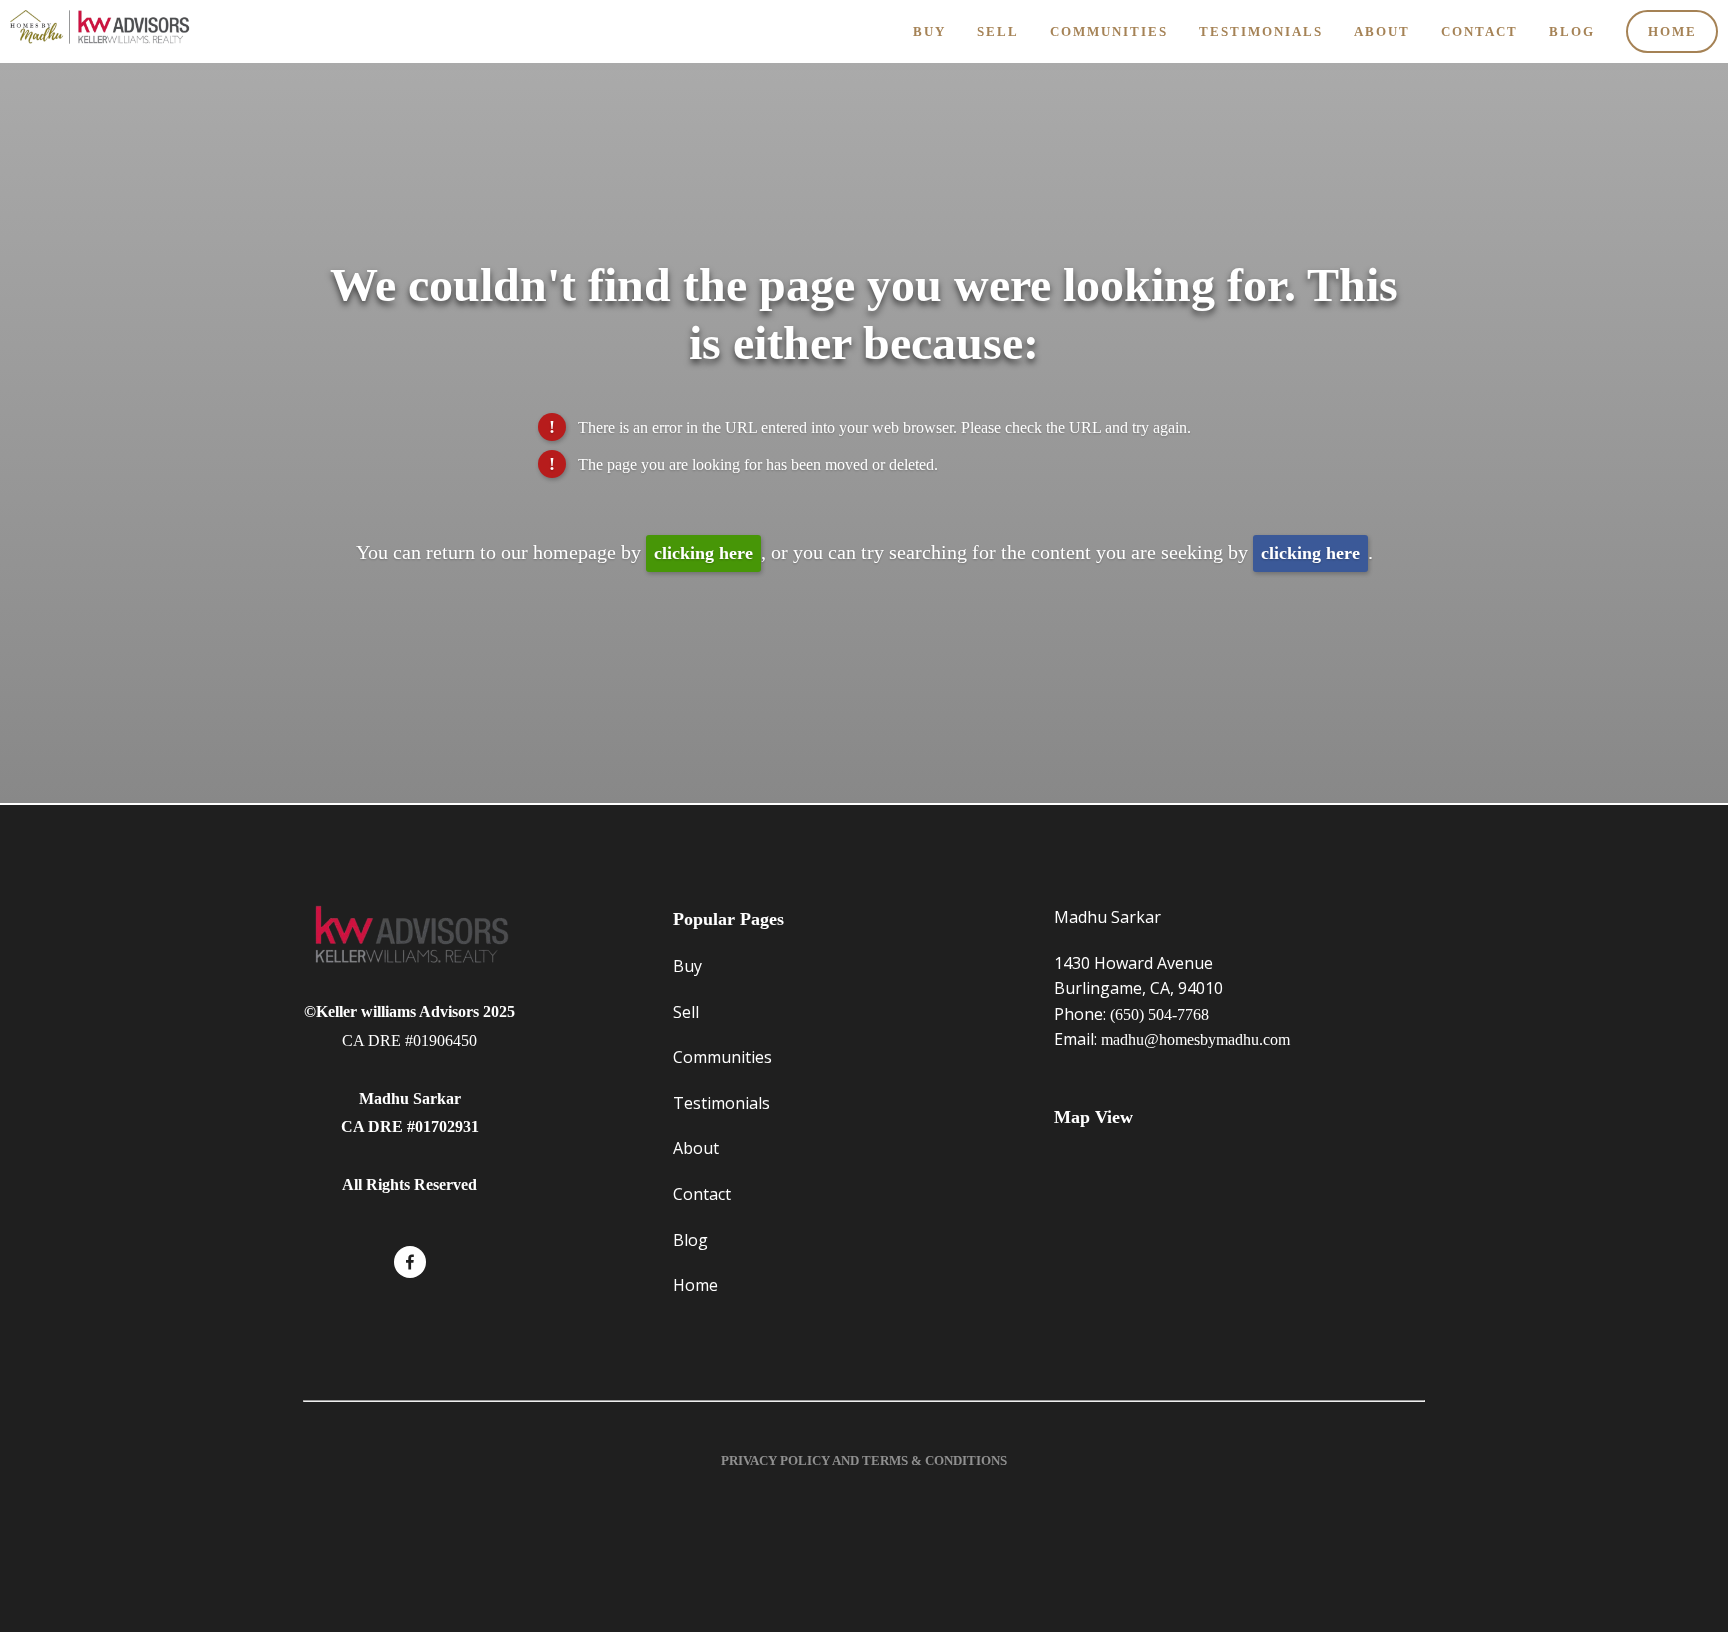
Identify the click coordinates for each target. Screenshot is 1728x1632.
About (1382, 31)
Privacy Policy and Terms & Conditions (864, 1460)
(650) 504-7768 (1159, 1014)
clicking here (703, 553)
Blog (1572, 31)
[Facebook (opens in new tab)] (410, 1262)
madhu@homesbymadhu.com (1195, 1039)
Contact (1479, 31)
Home (1672, 31)
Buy (929, 31)
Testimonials (1261, 31)
